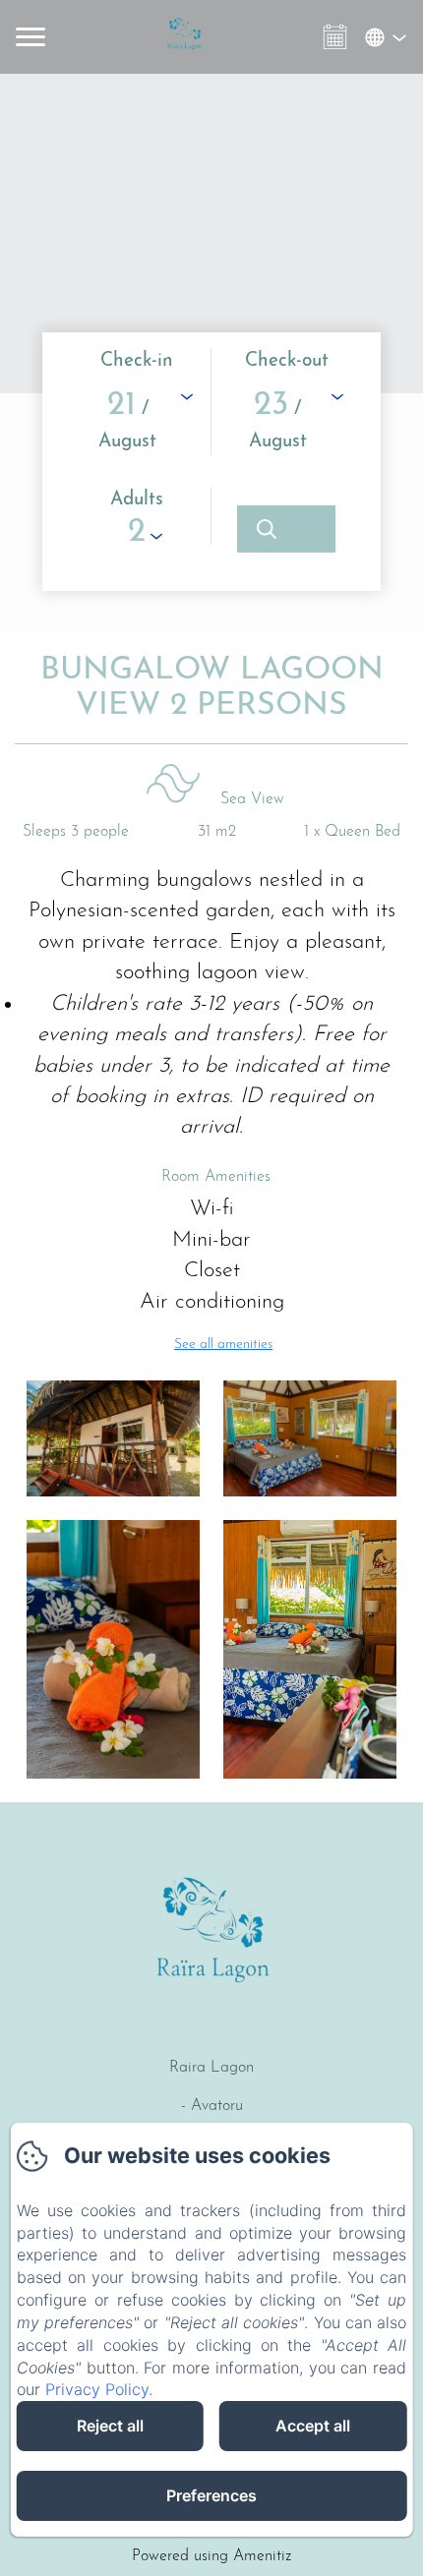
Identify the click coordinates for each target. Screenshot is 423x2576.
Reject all (110, 2426)
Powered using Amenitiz (211, 2556)
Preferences (211, 2495)
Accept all (313, 2426)
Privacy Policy (97, 2389)
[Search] (286, 529)
